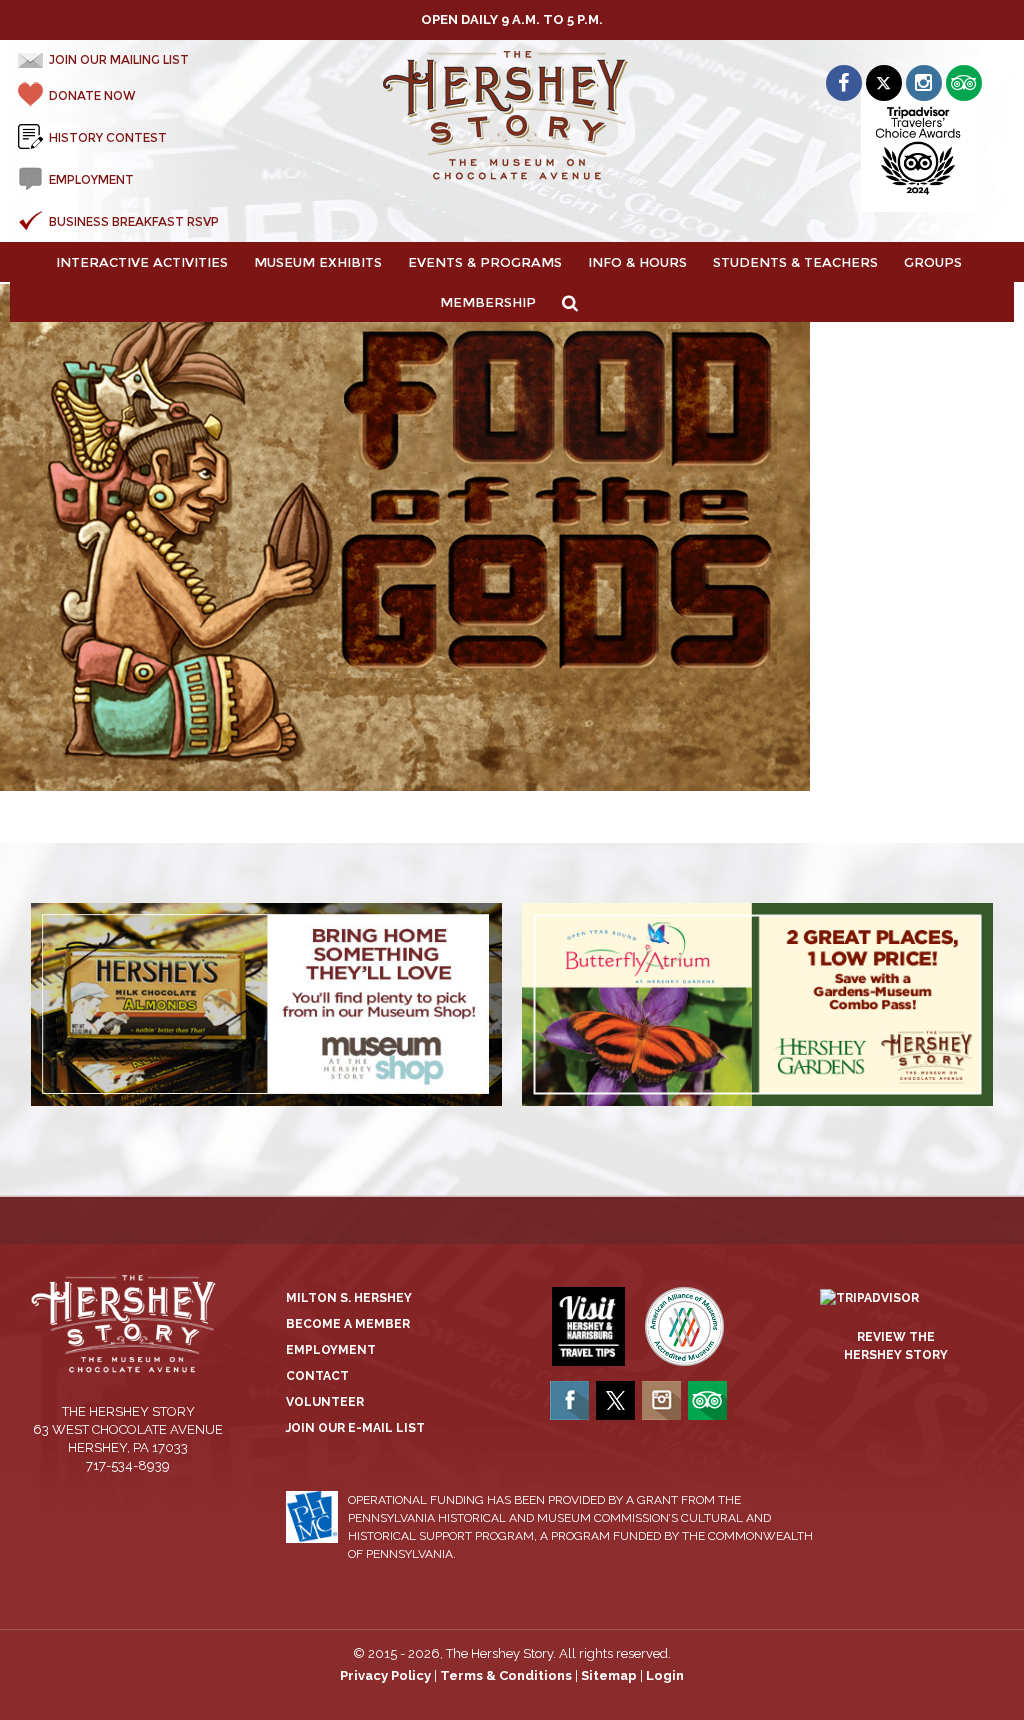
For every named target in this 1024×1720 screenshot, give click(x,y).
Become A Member (348, 1324)
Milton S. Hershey (349, 1298)
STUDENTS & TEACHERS (795, 262)
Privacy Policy (385, 1675)
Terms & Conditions (506, 1675)
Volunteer (325, 1402)
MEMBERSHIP (488, 302)
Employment (331, 1350)
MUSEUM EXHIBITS (318, 262)
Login (665, 1675)
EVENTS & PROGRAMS (485, 262)
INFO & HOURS (637, 262)
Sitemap (609, 1675)
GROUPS (933, 262)
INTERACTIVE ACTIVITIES (142, 262)
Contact (317, 1376)
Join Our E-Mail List (355, 1428)
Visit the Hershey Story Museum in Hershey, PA (512, 116)
